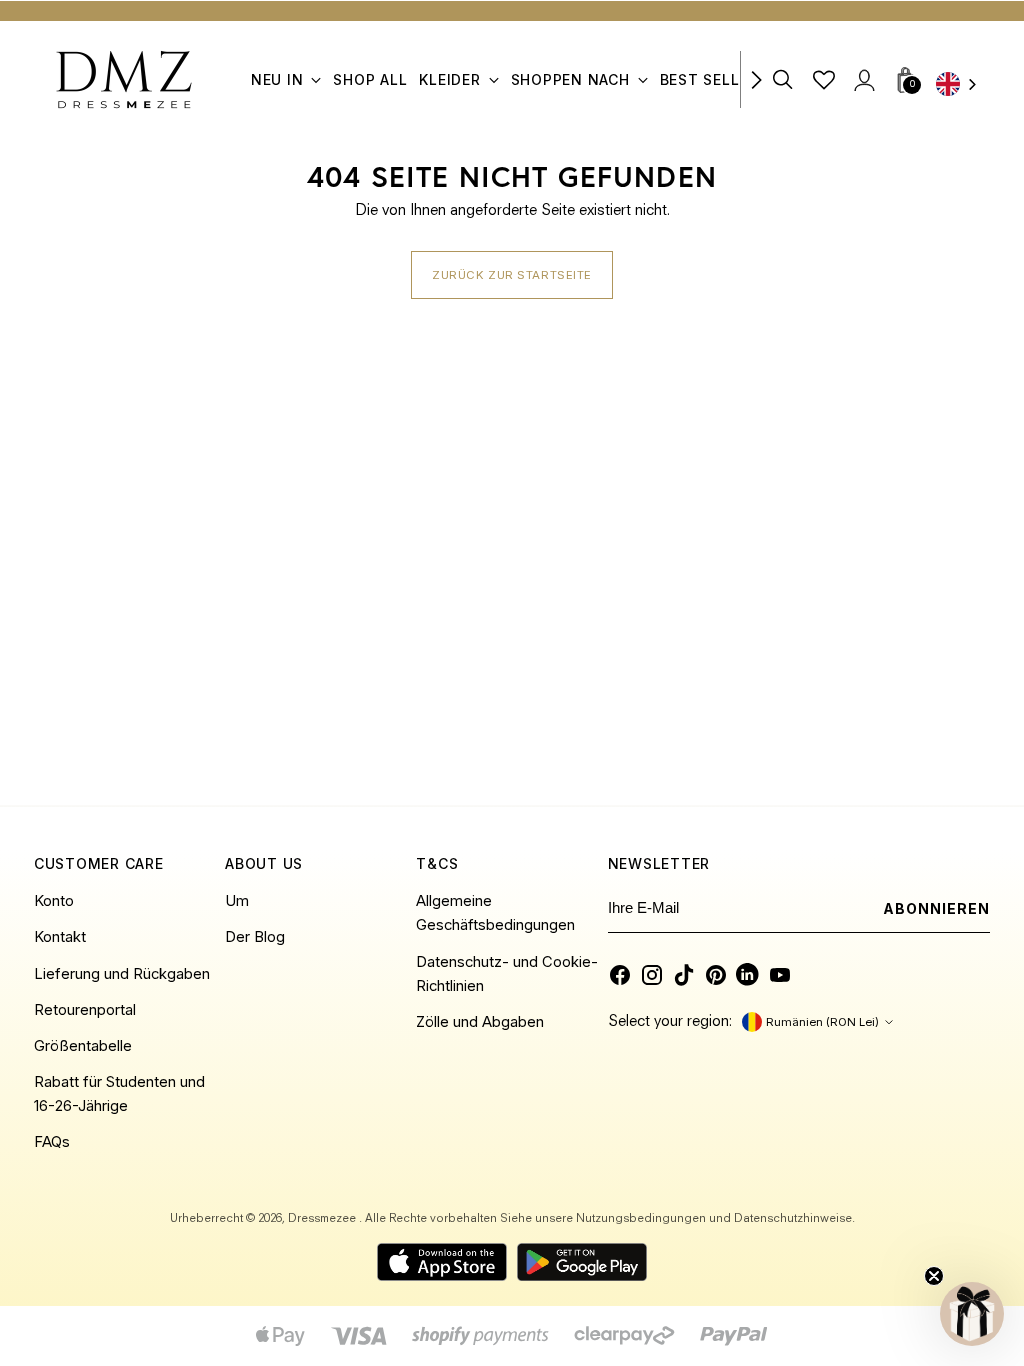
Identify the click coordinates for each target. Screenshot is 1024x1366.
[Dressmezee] (124, 79)
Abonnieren (937, 908)
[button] (972, 1314)
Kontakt (60, 937)
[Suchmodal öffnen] (783, 79)
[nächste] (756, 79)
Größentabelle (83, 1046)
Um (237, 901)
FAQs (52, 1142)
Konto (54, 901)
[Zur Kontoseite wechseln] (863, 79)
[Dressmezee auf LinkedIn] (748, 975)
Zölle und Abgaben (480, 1022)
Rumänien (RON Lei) (822, 1022)
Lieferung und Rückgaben (122, 974)
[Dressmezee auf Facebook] (620, 975)
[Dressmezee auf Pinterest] (716, 975)
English (963, 85)
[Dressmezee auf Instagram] (652, 975)
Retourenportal (85, 1010)
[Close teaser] (934, 1276)
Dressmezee (323, 1219)
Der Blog (255, 937)
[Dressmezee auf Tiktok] (684, 975)
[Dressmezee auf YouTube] (780, 975)
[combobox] (963, 85)
